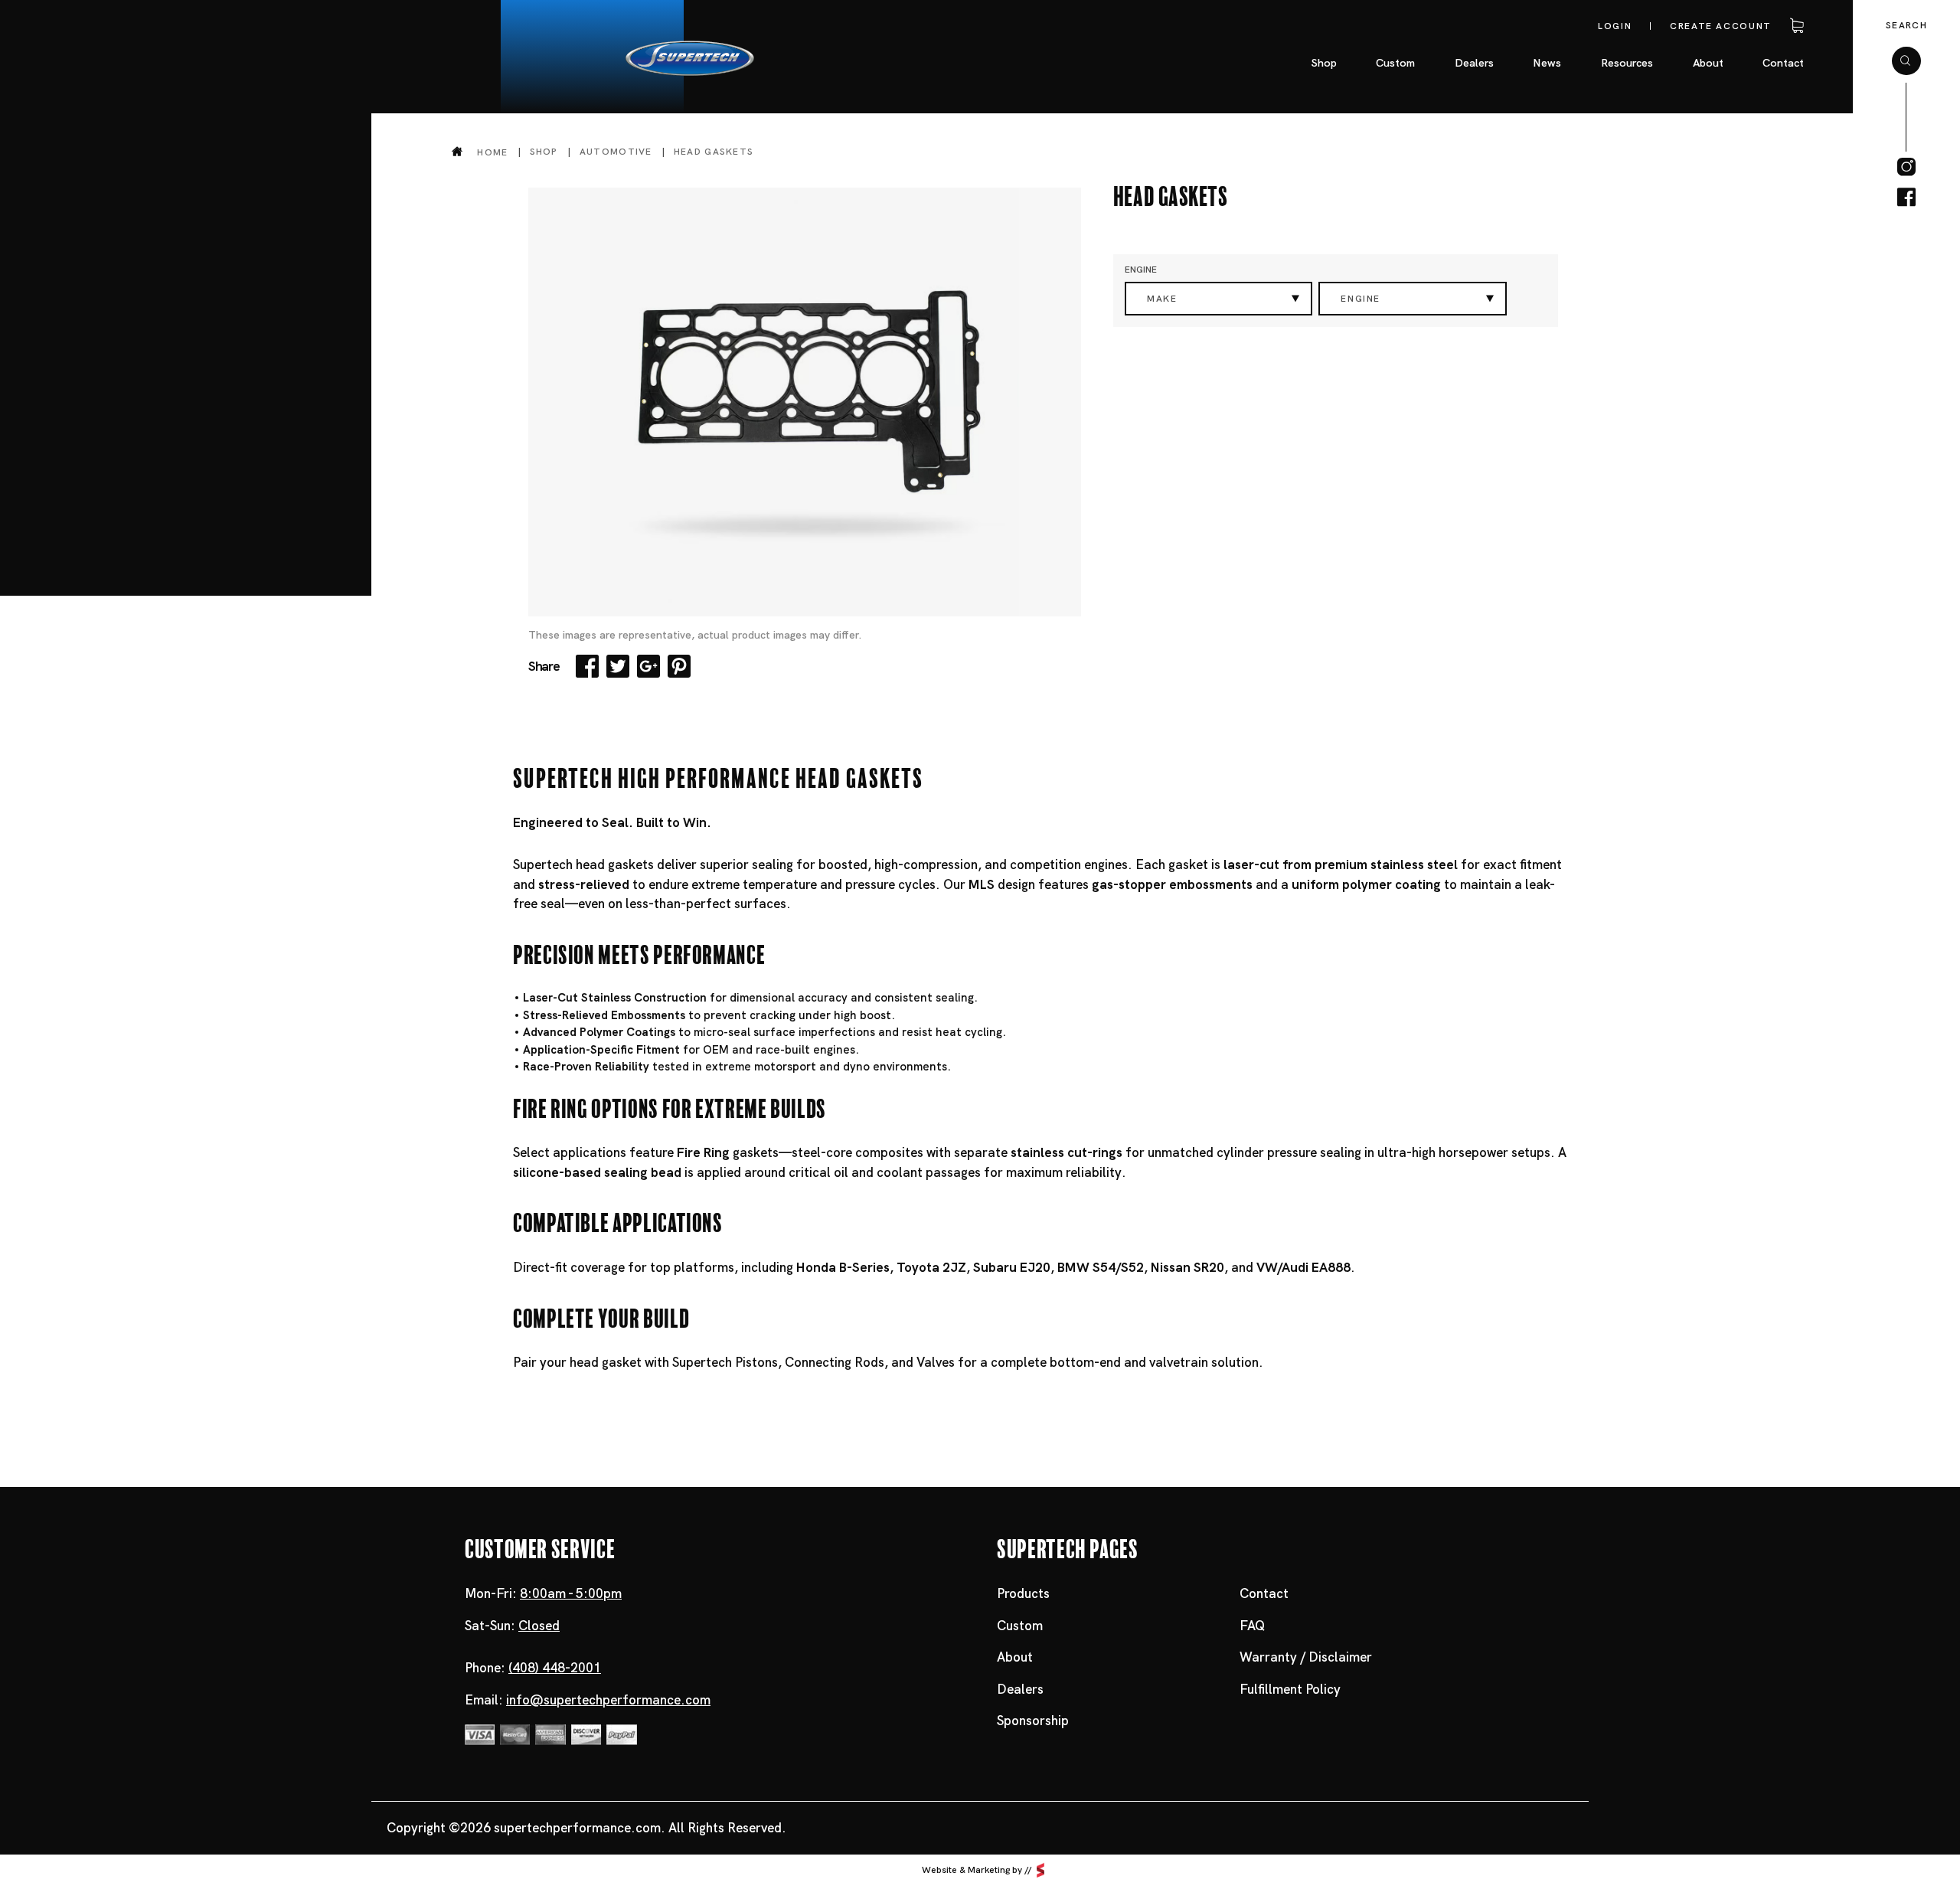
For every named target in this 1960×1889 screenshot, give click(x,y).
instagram (1906, 167)
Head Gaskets (714, 152)
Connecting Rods (835, 1362)
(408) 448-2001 (555, 1668)
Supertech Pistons (725, 1362)
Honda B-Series (843, 1267)
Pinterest (679, 666)
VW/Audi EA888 (1303, 1267)
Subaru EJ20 (1012, 1267)
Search (1906, 25)
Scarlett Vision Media (1040, 1871)
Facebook (587, 666)
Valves (936, 1362)
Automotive (616, 152)
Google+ (648, 666)
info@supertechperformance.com (608, 1700)
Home (492, 152)
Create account (1721, 26)
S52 (1132, 1267)
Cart (1795, 26)
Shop (544, 152)
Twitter (618, 666)
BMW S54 (1086, 1267)
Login (1615, 26)
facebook (1906, 198)
